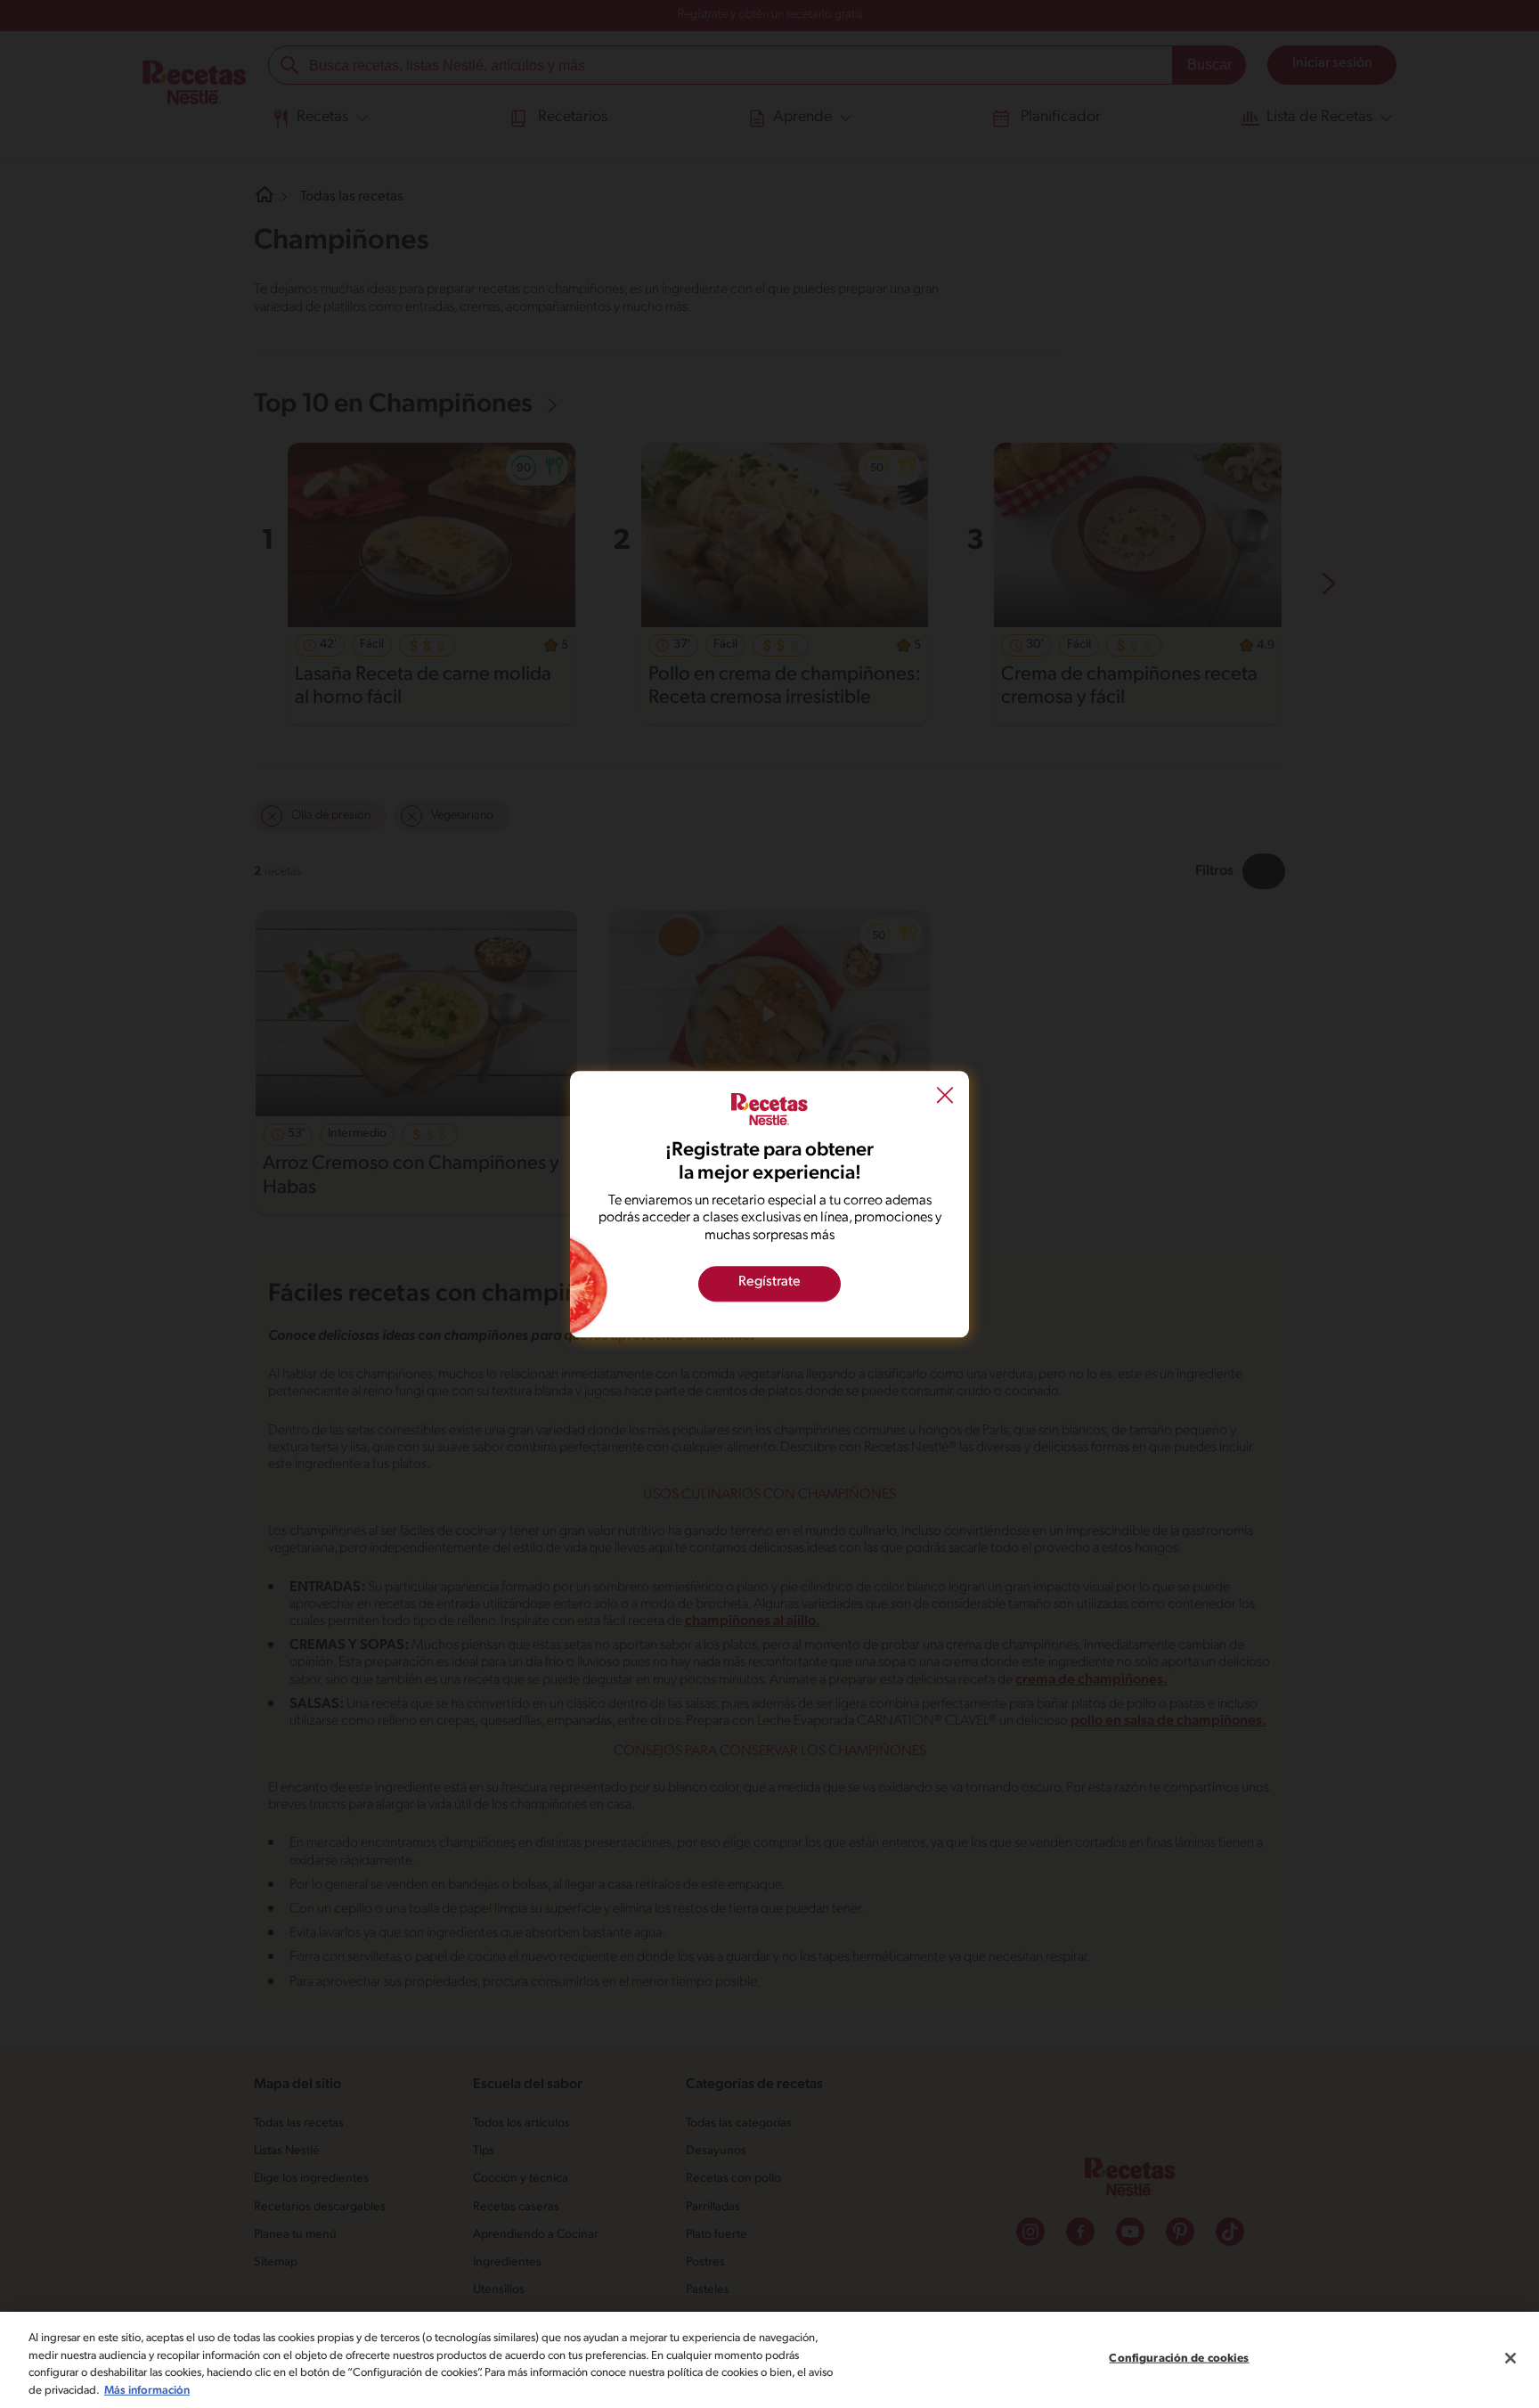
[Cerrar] (1510, 2358)
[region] (769, 2360)
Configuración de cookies (1179, 2359)
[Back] (945, 1097)
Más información (147, 2390)
